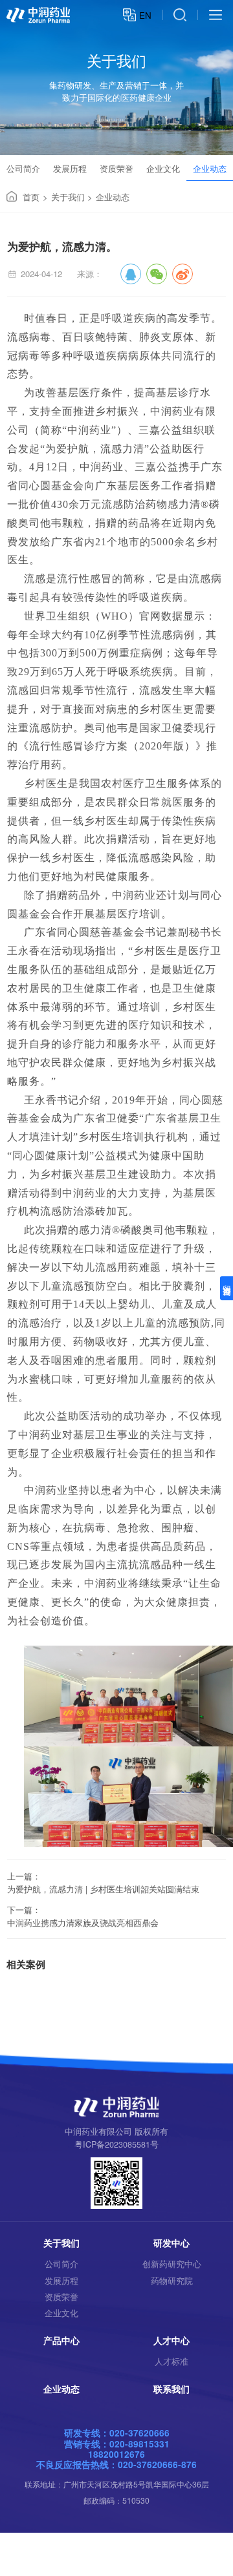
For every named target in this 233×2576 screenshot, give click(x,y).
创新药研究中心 (172, 2264)
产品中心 (61, 2340)
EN (145, 15)
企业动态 (210, 168)
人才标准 (172, 2361)
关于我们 (68, 197)
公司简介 (23, 168)
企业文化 (163, 168)
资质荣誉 (116, 168)
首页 (31, 197)
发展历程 (70, 168)
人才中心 (172, 2340)
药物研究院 (172, 2281)
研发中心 (172, 2243)
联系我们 (172, 2389)
